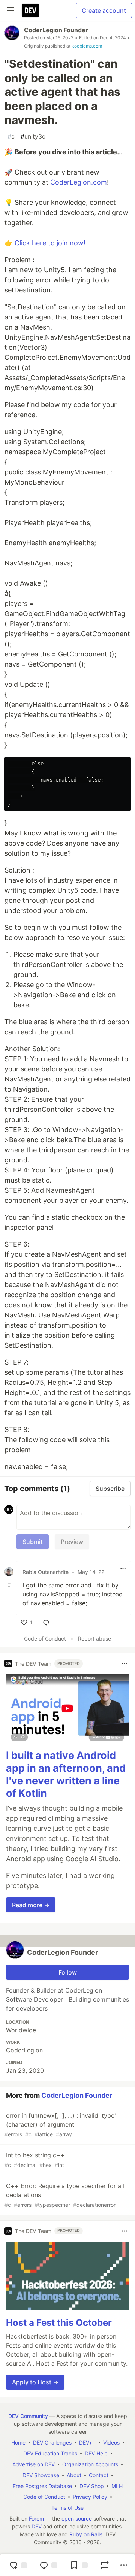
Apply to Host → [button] (35, 2382)
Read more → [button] (31, 1905)
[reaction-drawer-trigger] (18, 2565)
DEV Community (28, 2416)
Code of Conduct (45, 1639)
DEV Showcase (41, 2475)
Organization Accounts (90, 2464)
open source (77, 2519)
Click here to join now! (50, 243)
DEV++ (87, 2443)
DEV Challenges (52, 2443)
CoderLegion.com (79, 182)
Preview (72, 1542)
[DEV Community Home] (30, 10)
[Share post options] (124, 2565)
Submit (33, 1542)
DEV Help (96, 2453)
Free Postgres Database (42, 2486)
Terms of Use (67, 2508)
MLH (117, 2486)
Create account (104, 10)
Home (18, 2443)
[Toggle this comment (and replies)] (10, 1585)
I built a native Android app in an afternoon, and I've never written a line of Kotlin (66, 1774)
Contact (99, 2475)
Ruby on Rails (86, 2534)
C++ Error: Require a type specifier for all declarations (64, 2195)
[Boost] (105, 2565)
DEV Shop (92, 2486)
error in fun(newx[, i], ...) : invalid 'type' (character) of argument (60, 2125)
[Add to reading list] (79, 2565)
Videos (111, 2443)
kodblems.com (87, 46)
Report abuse (94, 1639)
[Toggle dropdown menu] (123, 1569)
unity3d (33, 136)
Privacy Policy (90, 2497)
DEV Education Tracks (50, 2453)
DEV (37, 2526)
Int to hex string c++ (34, 2160)
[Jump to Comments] (48, 2565)
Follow (68, 1972)
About (74, 2475)
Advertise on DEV (34, 2464)
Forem (36, 2519)
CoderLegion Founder (56, 30)
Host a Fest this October (59, 2323)
